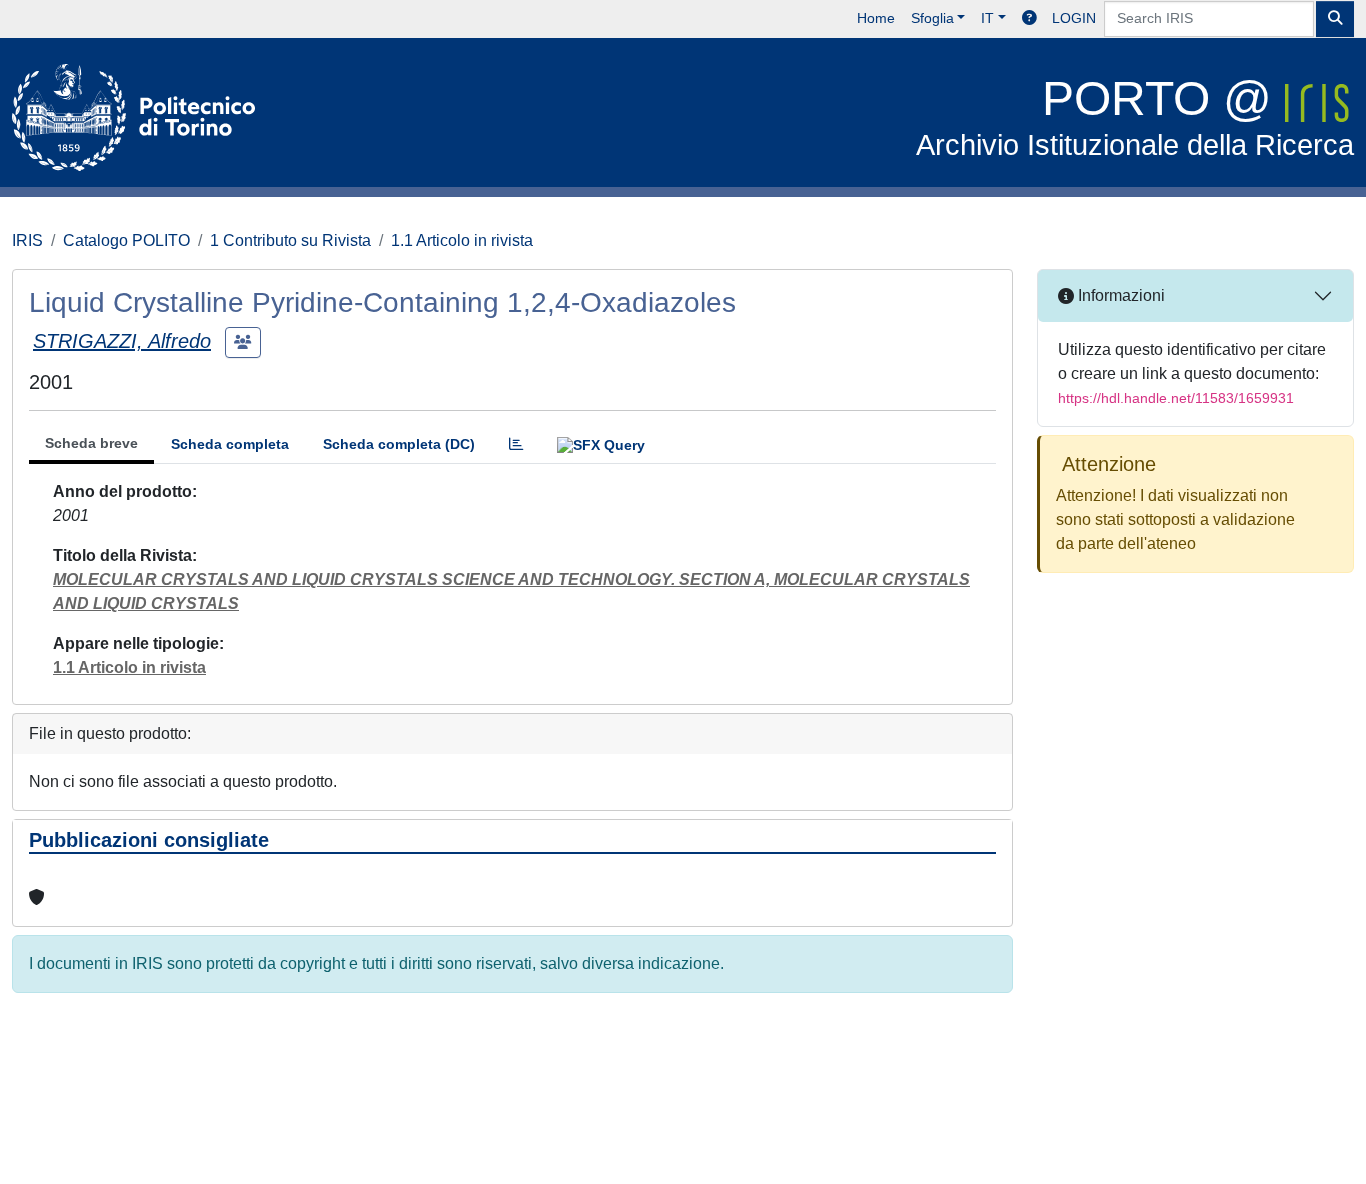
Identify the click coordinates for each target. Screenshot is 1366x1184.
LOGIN (1074, 18)
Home (876, 18)
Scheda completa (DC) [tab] (399, 444)
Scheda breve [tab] (91, 443)
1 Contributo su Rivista (290, 240)
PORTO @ (1135, 116)
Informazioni (1119, 295)
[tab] (516, 444)
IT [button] (987, 18)
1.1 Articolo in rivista (462, 240)
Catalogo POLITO (126, 240)
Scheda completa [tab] (230, 444)
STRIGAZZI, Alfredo (122, 341)
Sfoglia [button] (932, 18)
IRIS (27, 240)
